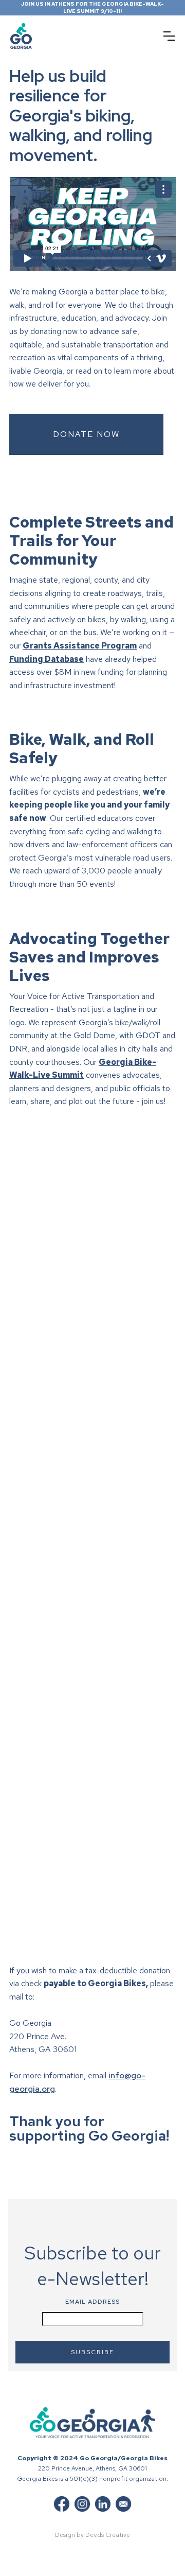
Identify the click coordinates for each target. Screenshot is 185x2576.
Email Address (92, 2302)
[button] (169, 36)
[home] (49, 36)
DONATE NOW (86, 434)
